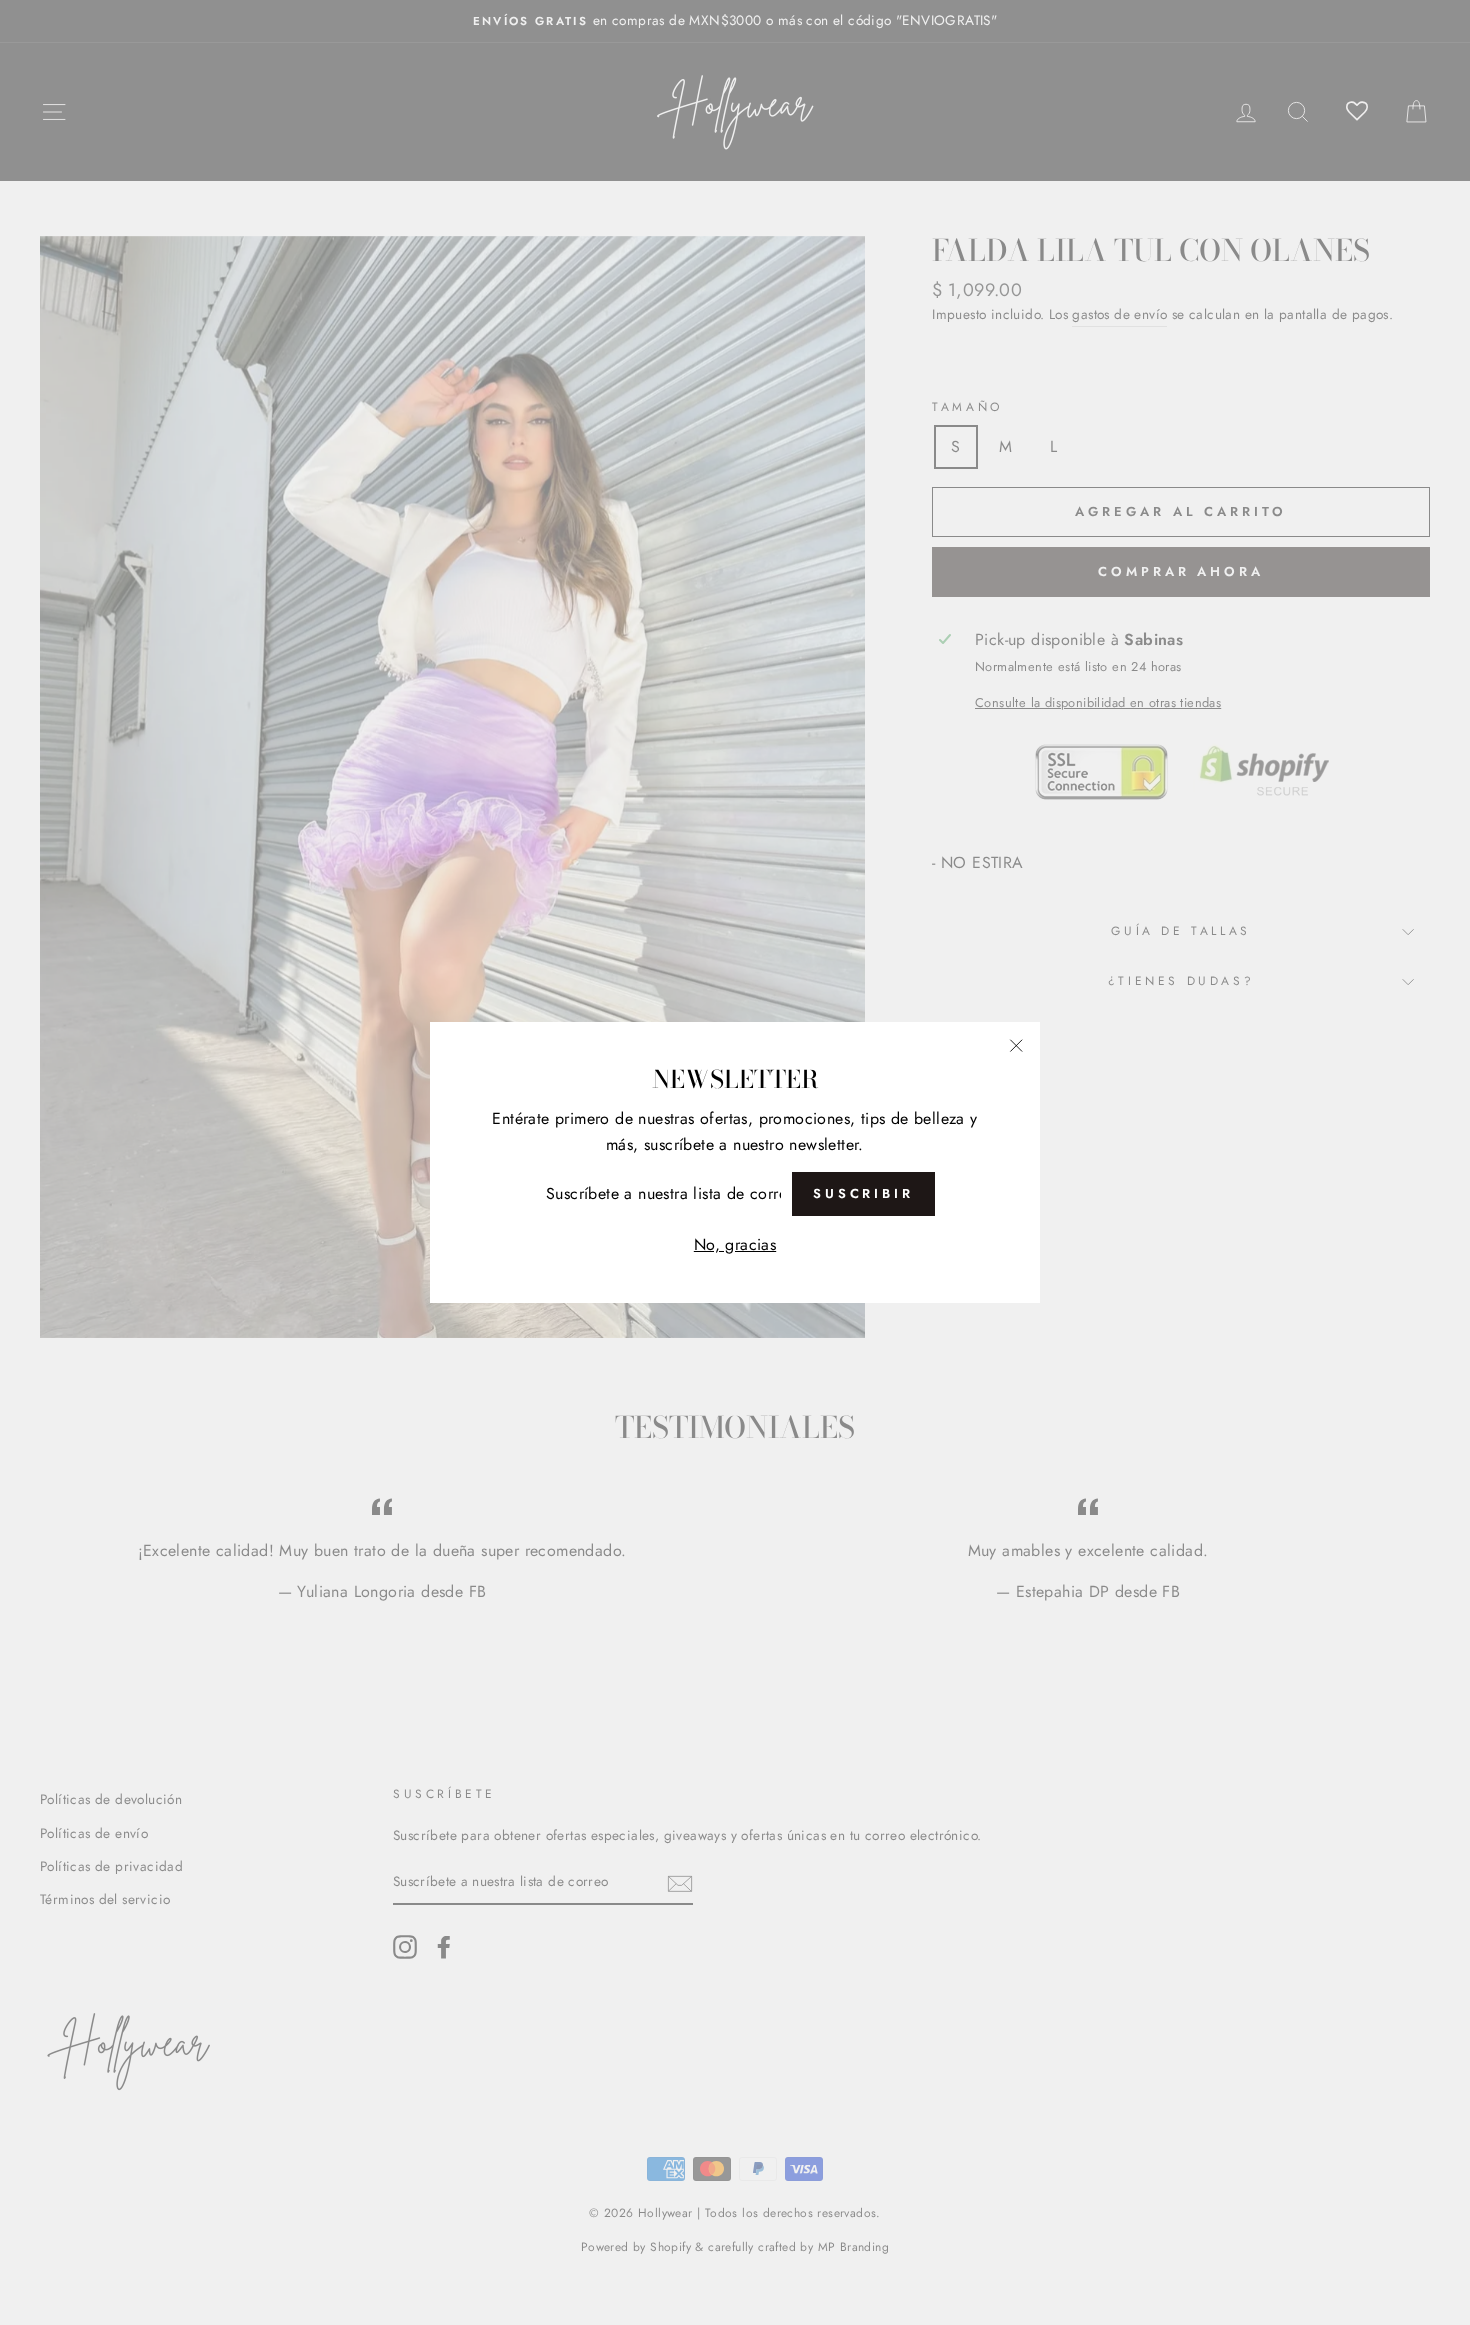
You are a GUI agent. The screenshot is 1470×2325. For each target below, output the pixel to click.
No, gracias (735, 1244)
